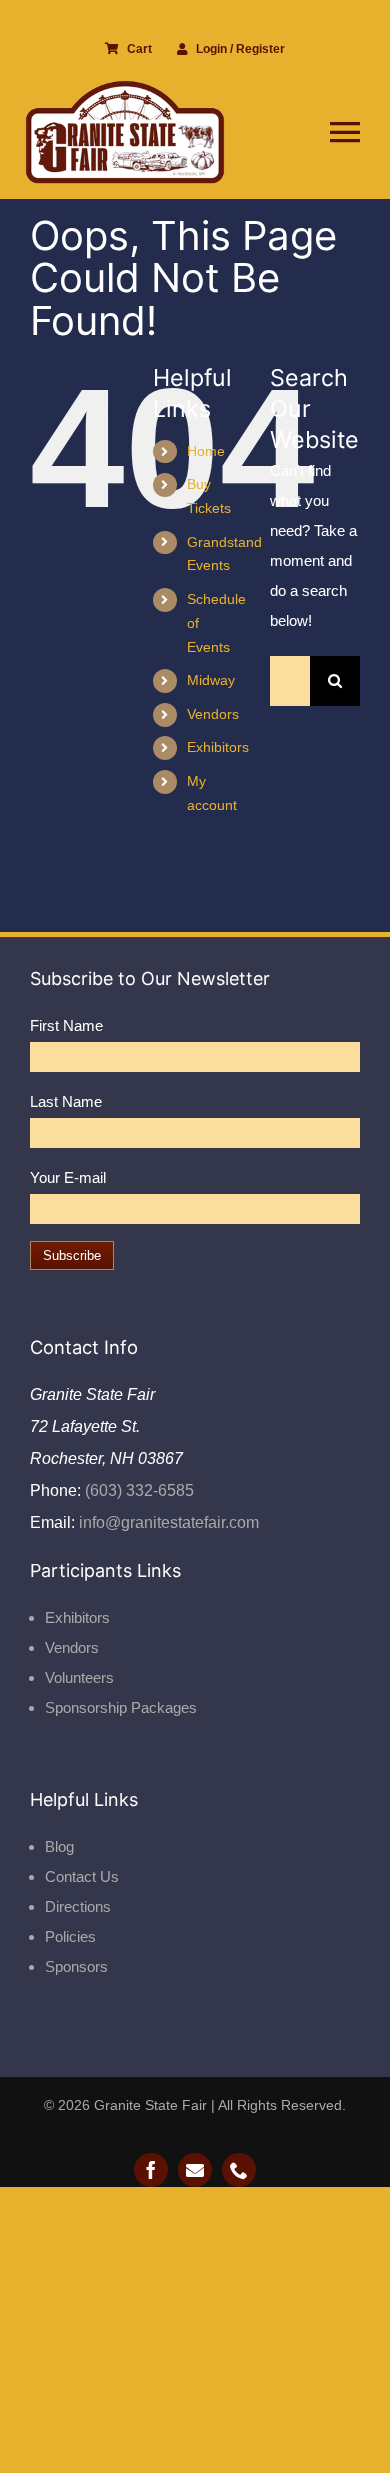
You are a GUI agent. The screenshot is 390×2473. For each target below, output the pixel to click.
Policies (70, 1936)
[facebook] (151, 2170)
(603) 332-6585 (137, 1490)
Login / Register (240, 49)
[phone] (239, 2170)
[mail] (195, 2170)
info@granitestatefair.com (167, 1522)
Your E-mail (68, 1177)
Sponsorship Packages (121, 1707)
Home (206, 451)
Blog (59, 1846)
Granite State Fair (150, 2105)
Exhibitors (218, 747)
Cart (139, 49)
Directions (78, 1906)
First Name (66, 1025)
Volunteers (79, 1677)
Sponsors (76, 1966)
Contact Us (82, 1876)
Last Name (66, 1101)
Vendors (213, 714)
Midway (211, 680)
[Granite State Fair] (125, 87)
